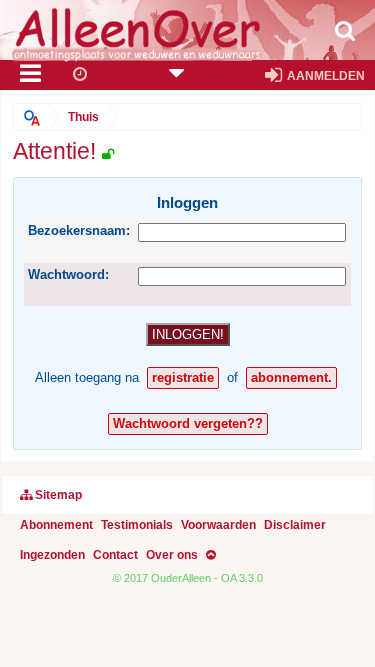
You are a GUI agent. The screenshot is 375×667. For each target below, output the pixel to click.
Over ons (172, 554)
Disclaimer (295, 524)
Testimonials (137, 524)
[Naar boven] (211, 555)
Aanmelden (324, 75)
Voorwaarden (218, 524)
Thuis (83, 116)
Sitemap (57, 494)
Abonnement (56, 524)
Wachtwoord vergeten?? (188, 423)
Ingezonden (52, 554)
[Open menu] (31, 75)
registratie (183, 377)
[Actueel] (81, 75)
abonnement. (291, 377)
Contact (115, 554)
